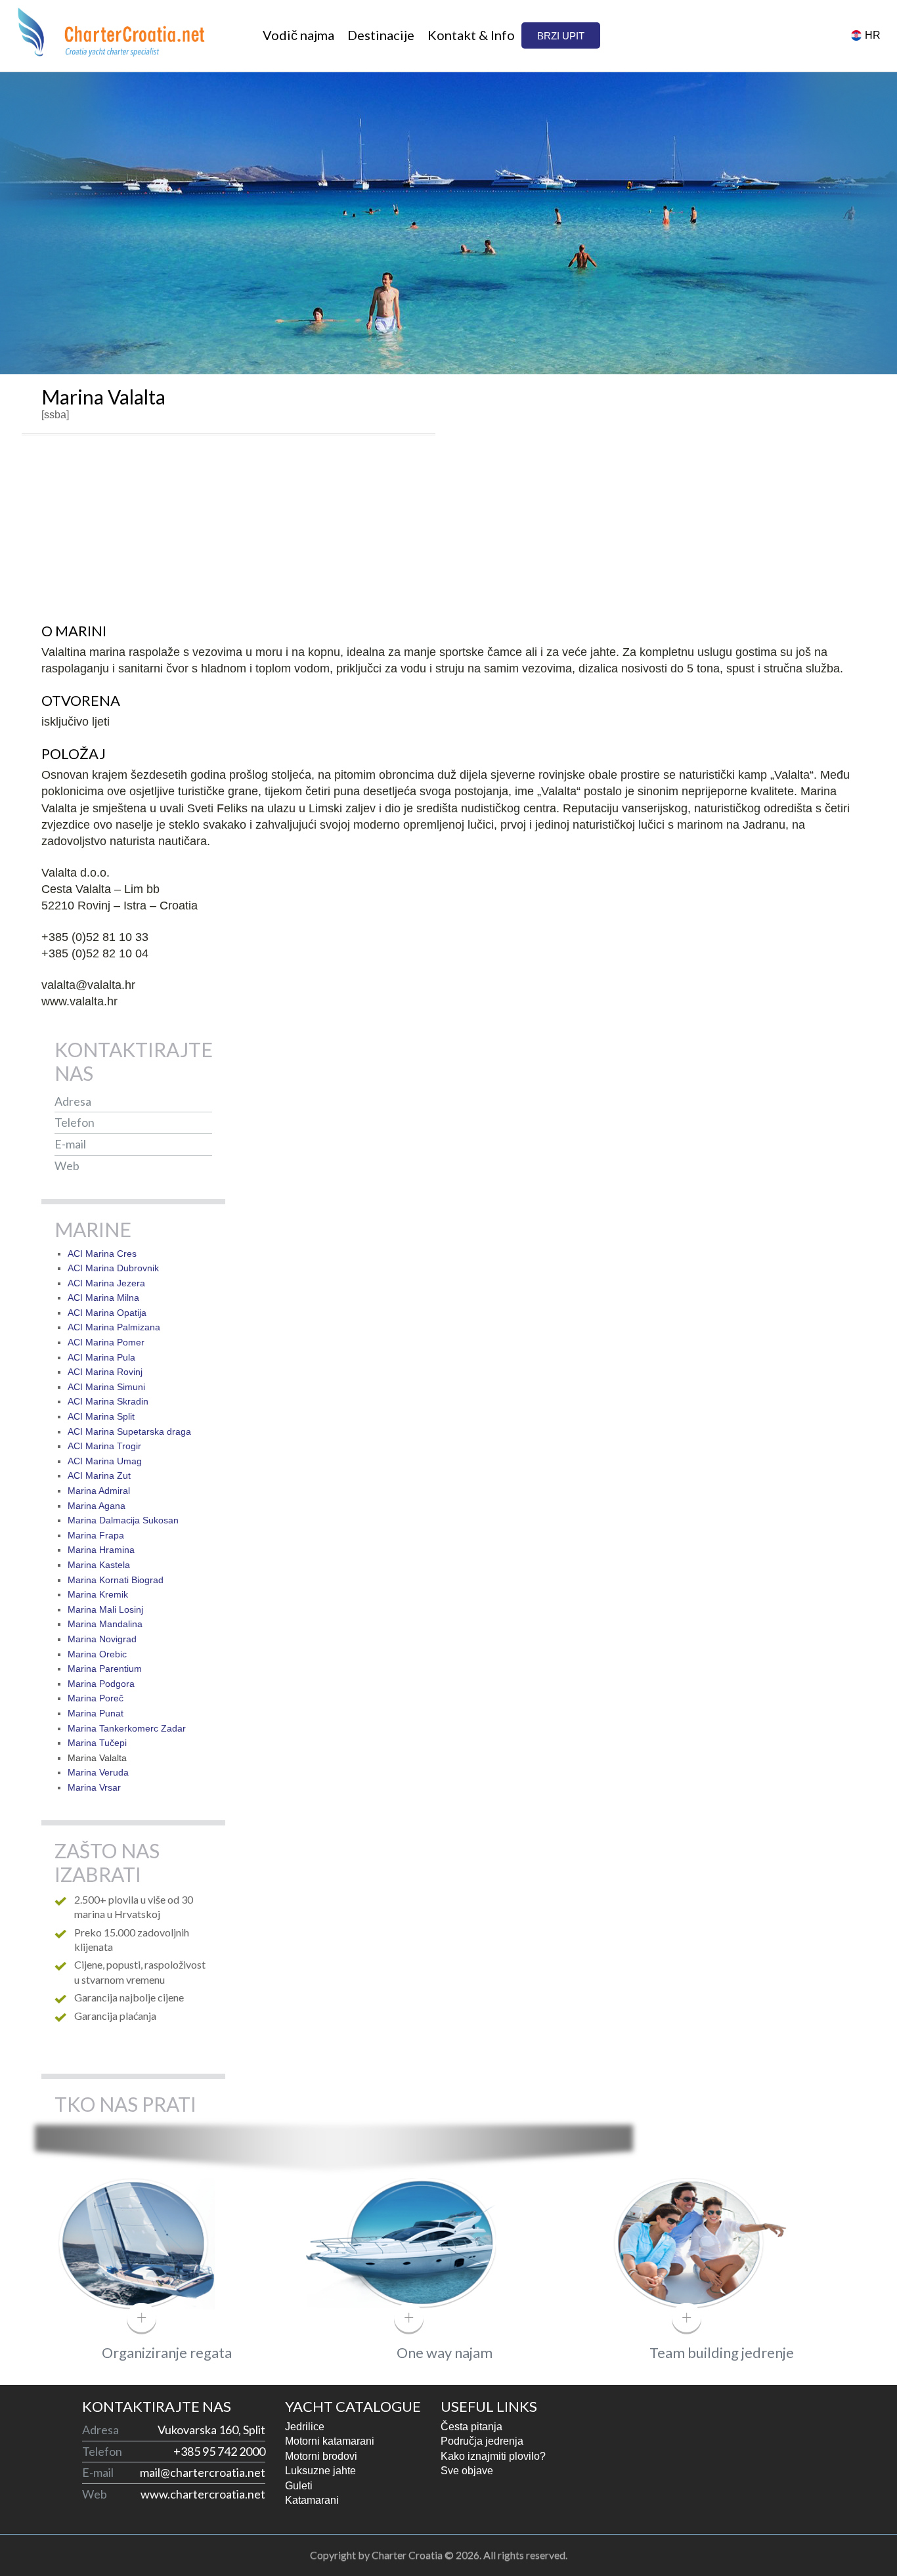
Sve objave (467, 2471)
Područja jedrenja (482, 2441)
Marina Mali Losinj (105, 1609)
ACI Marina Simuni (106, 1387)
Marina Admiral (99, 1491)
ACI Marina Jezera (106, 1283)
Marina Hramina (101, 1550)
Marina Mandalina (105, 1624)
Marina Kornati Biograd (116, 1580)
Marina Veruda (98, 1772)
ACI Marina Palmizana (114, 1327)
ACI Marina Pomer (106, 1342)
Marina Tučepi (97, 1743)
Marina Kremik (98, 1594)
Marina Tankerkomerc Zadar (127, 1728)
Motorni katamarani (330, 2441)
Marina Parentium (105, 1669)
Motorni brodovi (321, 2456)
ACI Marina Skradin (108, 1401)
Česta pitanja (471, 2427)
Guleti (299, 2486)
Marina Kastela (99, 1565)
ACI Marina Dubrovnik (113, 1268)
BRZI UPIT (561, 36)
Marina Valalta (97, 1758)
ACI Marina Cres (102, 1254)
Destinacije (381, 35)
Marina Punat (96, 1713)
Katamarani (312, 2500)
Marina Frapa (96, 1535)
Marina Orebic (97, 1654)
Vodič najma (298, 35)
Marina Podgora (101, 1684)
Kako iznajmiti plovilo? (493, 2456)
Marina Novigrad (102, 1639)
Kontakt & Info (471, 35)
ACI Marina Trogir (104, 1446)
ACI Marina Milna (103, 1298)
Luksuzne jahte (320, 2471)
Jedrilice (305, 2427)
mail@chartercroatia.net (149, 1144)
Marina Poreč (96, 1698)
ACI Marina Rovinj (105, 1372)
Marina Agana (97, 1506)
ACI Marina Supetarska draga (129, 1431)
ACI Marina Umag (105, 1461)
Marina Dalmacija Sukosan (123, 1520)
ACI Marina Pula (101, 1357)
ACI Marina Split (101, 1416)
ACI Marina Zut (99, 1475)
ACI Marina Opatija (107, 1313)
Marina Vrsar (94, 1787)
